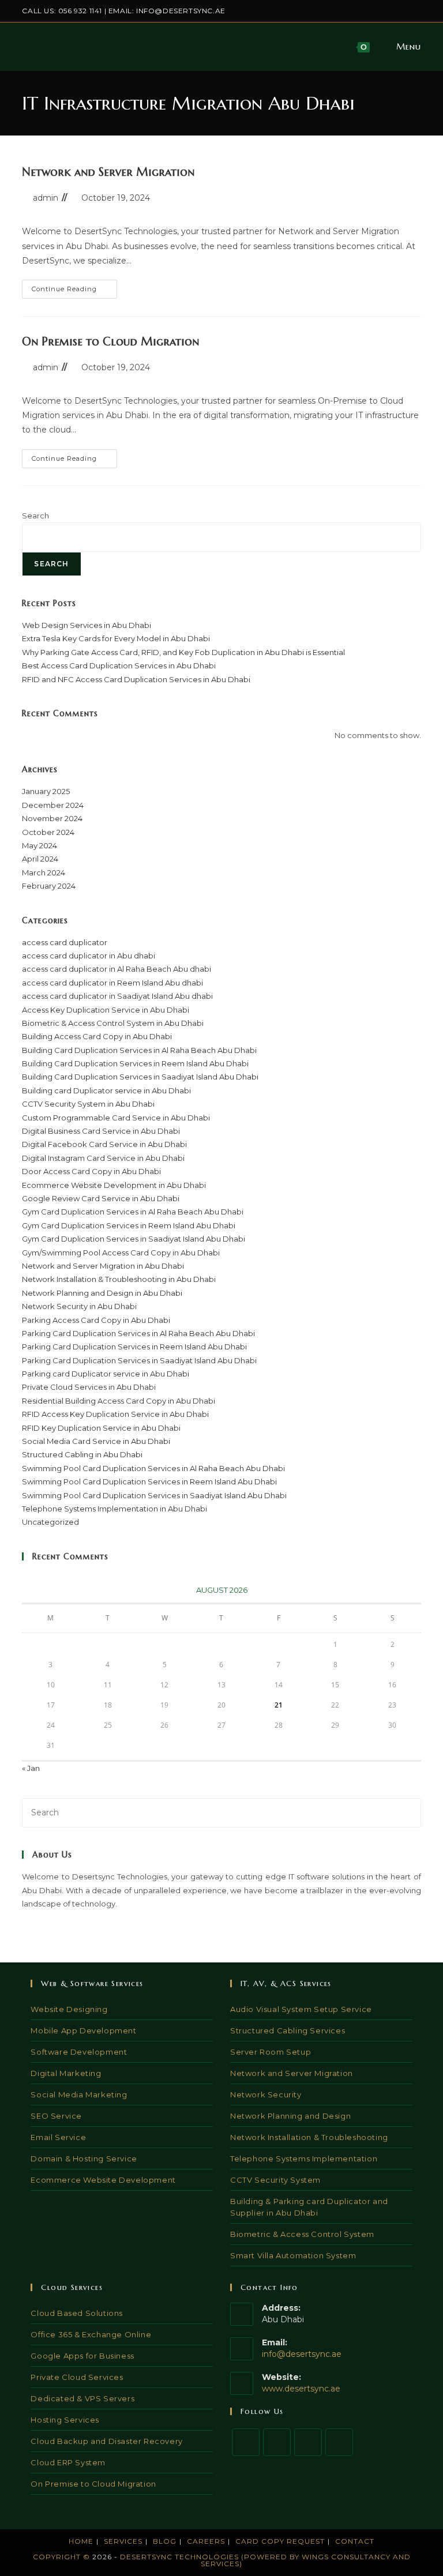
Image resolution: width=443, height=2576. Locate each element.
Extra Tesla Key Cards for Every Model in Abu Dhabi (116, 638)
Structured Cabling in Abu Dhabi (82, 1454)
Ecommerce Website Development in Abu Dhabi (114, 1185)
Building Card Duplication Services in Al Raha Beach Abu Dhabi (139, 1050)
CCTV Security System (275, 2180)
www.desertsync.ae (301, 2389)
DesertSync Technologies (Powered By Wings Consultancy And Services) (265, 2560)
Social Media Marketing (79, 2094)
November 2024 (52, 818)
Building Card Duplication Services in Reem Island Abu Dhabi (135, 1063)
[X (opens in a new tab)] (352, 11)
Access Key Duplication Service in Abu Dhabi (106, 1010)
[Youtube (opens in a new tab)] (416, 11)
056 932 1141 (80, 11)
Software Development (79, 2052)
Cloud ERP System (68, 2462)
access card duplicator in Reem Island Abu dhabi (112, 983)
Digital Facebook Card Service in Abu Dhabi (104, 1144)
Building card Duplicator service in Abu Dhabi (106, 1090)
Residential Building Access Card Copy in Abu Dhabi (119, 1401)
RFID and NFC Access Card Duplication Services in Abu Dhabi (136, 679)
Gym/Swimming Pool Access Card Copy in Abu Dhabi (121, 1253)
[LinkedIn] (339, 2442)
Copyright (57, 2557)
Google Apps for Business (82, 2356)
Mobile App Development (83, 2030)
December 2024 (53, 805)
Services (123, 2541)
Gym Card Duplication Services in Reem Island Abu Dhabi (129, 1225)
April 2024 (40, 859)
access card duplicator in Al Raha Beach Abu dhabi (117, 969)
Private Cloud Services (77, 2377)
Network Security (266, 2094)
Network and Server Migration (108, 172)
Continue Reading (74, 292)
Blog (165, 2541)
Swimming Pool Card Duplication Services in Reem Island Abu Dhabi (149, 1481)
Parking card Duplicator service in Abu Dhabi (106, 1374)
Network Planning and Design (290, 2116)
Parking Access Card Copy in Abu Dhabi (96, 1320)
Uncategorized (50, 1522)
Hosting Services (65, 2420)
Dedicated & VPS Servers (82, 2398)
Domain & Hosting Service (84, 2158)
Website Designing (69, 2009)
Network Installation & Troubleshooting (309, 2137)
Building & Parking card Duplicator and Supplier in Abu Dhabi (309, 2207)
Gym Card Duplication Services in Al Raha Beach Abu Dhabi (133, 1212)
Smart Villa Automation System (293, 2255)
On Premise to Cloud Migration (110, 342)
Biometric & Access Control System (302, 2234)
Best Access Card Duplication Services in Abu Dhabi (119, 665)
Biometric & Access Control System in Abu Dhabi (113, 1023)
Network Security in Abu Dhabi (79, 1306)
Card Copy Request (280, 2541)
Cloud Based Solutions (77, 2313)
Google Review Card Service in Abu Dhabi (101, 1198)
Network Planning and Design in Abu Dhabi (102, 1293)
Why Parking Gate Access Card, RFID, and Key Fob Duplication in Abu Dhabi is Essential (183, 652)
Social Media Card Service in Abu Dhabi (96, 1441)
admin (46, 198)
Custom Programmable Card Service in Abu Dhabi (116, 1118)
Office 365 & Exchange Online (91, 2334)
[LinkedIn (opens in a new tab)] (391, 11)
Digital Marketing (66, 2073)
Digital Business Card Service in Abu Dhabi (101, 1131)
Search (35, 516)
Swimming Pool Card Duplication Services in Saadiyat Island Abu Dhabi (154, 1495)
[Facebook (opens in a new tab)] (365, 11)
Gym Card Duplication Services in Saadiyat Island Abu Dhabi (134, 1239)
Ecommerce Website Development (103, 2180)
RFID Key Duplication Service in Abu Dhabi (101, 1428)
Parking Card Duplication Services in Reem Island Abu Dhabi (134, 1347)
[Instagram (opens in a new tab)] (378, 11)
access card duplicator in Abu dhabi (89, 956)
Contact (355, 2541)
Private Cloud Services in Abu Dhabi (89, 1387)
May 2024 (40, 845)
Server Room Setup (271, 2052)
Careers (206, 2541)
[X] (246, 2442)
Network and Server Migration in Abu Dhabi (103, 1266)
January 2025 (46, 791)
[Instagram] (308, 2442)
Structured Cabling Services (288, 2030)
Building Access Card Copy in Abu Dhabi (97, 1036)
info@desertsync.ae (181, 11)
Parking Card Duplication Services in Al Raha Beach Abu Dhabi (138, 1333)
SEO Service (56, 2116)
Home (81, 2541)
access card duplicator (65, 942)
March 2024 (44, 873)
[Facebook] (277, 2442)
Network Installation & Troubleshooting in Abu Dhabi (119, 1279)
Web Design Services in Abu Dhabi (87, 625)
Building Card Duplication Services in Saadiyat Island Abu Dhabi (140, 1077)
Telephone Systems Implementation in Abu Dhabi (114, 1509)
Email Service (58, 2137)
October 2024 (48, 832)
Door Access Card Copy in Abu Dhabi (91, 1171)
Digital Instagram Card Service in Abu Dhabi (103, 1158)
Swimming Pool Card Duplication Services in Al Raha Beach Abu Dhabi (153, 1468)
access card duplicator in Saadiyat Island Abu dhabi (117, 996)
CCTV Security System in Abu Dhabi (88, 1104)
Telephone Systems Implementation (304, 2158)
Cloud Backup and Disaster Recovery (106, 2441)
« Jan (31, 1768)
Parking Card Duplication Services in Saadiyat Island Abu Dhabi (139, 1360)
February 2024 (49, 886)
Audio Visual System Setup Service (301, 2009)
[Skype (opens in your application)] (405, 11)
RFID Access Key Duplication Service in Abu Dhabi (115, 1414)
